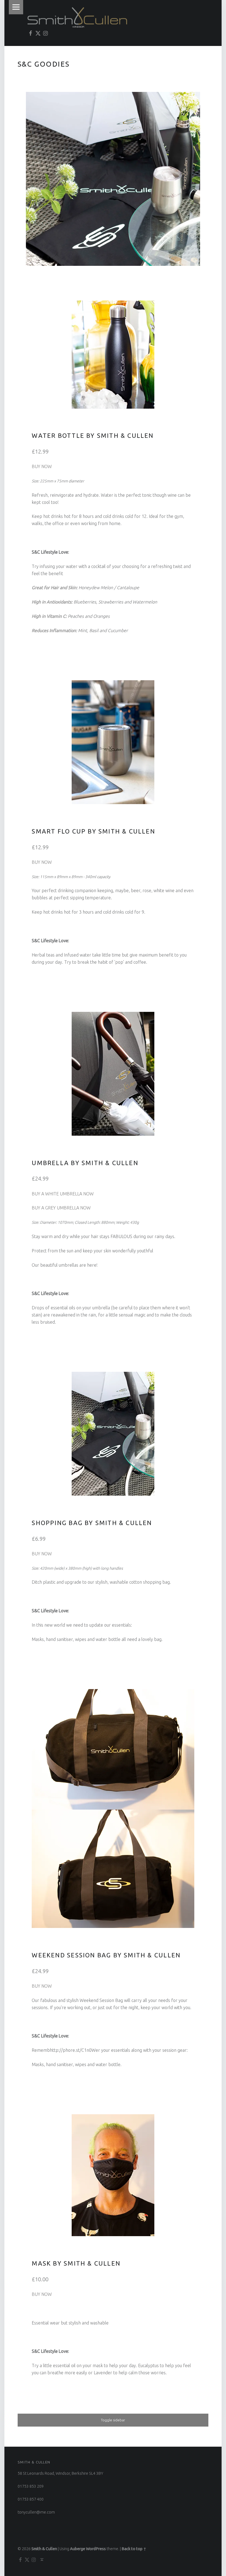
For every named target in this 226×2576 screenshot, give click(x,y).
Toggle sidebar (113, 2420)
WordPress (96, 2549)
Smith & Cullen (44, 2549)
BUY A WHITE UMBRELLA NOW (63, 1194)
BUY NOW (42, 466)
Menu (16, 7)
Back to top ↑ (134, 2549)
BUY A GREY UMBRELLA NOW (61, 1208)
